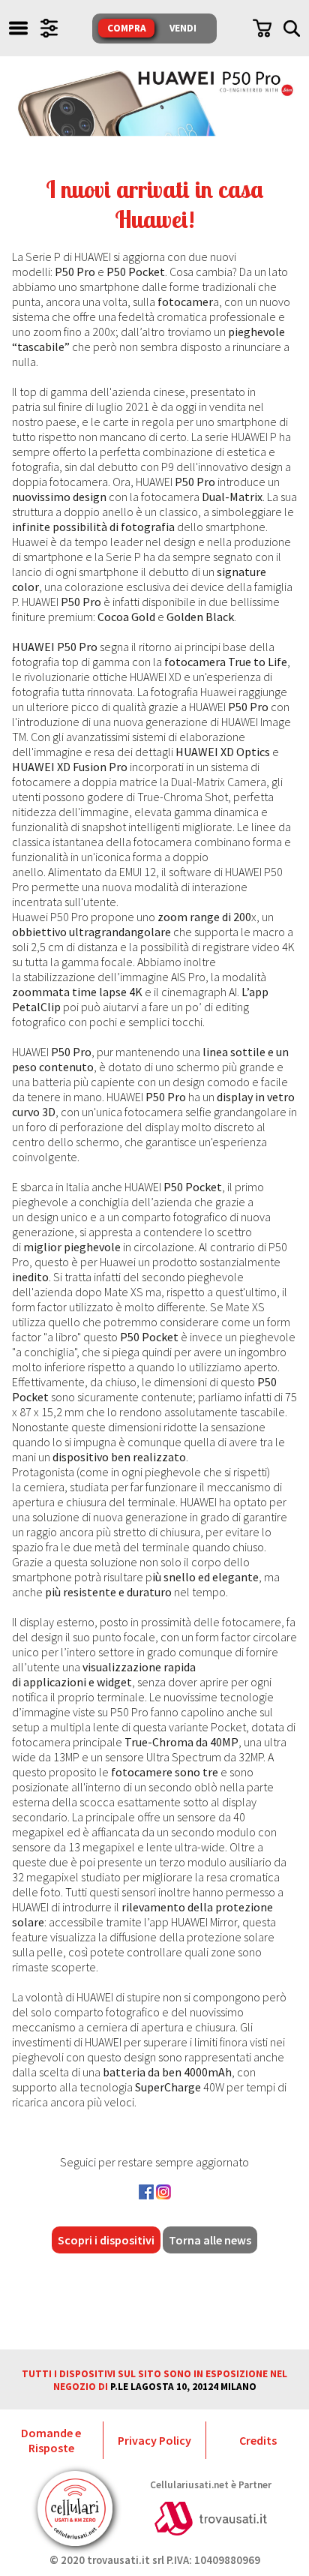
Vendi (183, 28)
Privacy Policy (154, 2440)
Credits (258, 2440)
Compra (127, 28)
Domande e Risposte (51, 2440)
